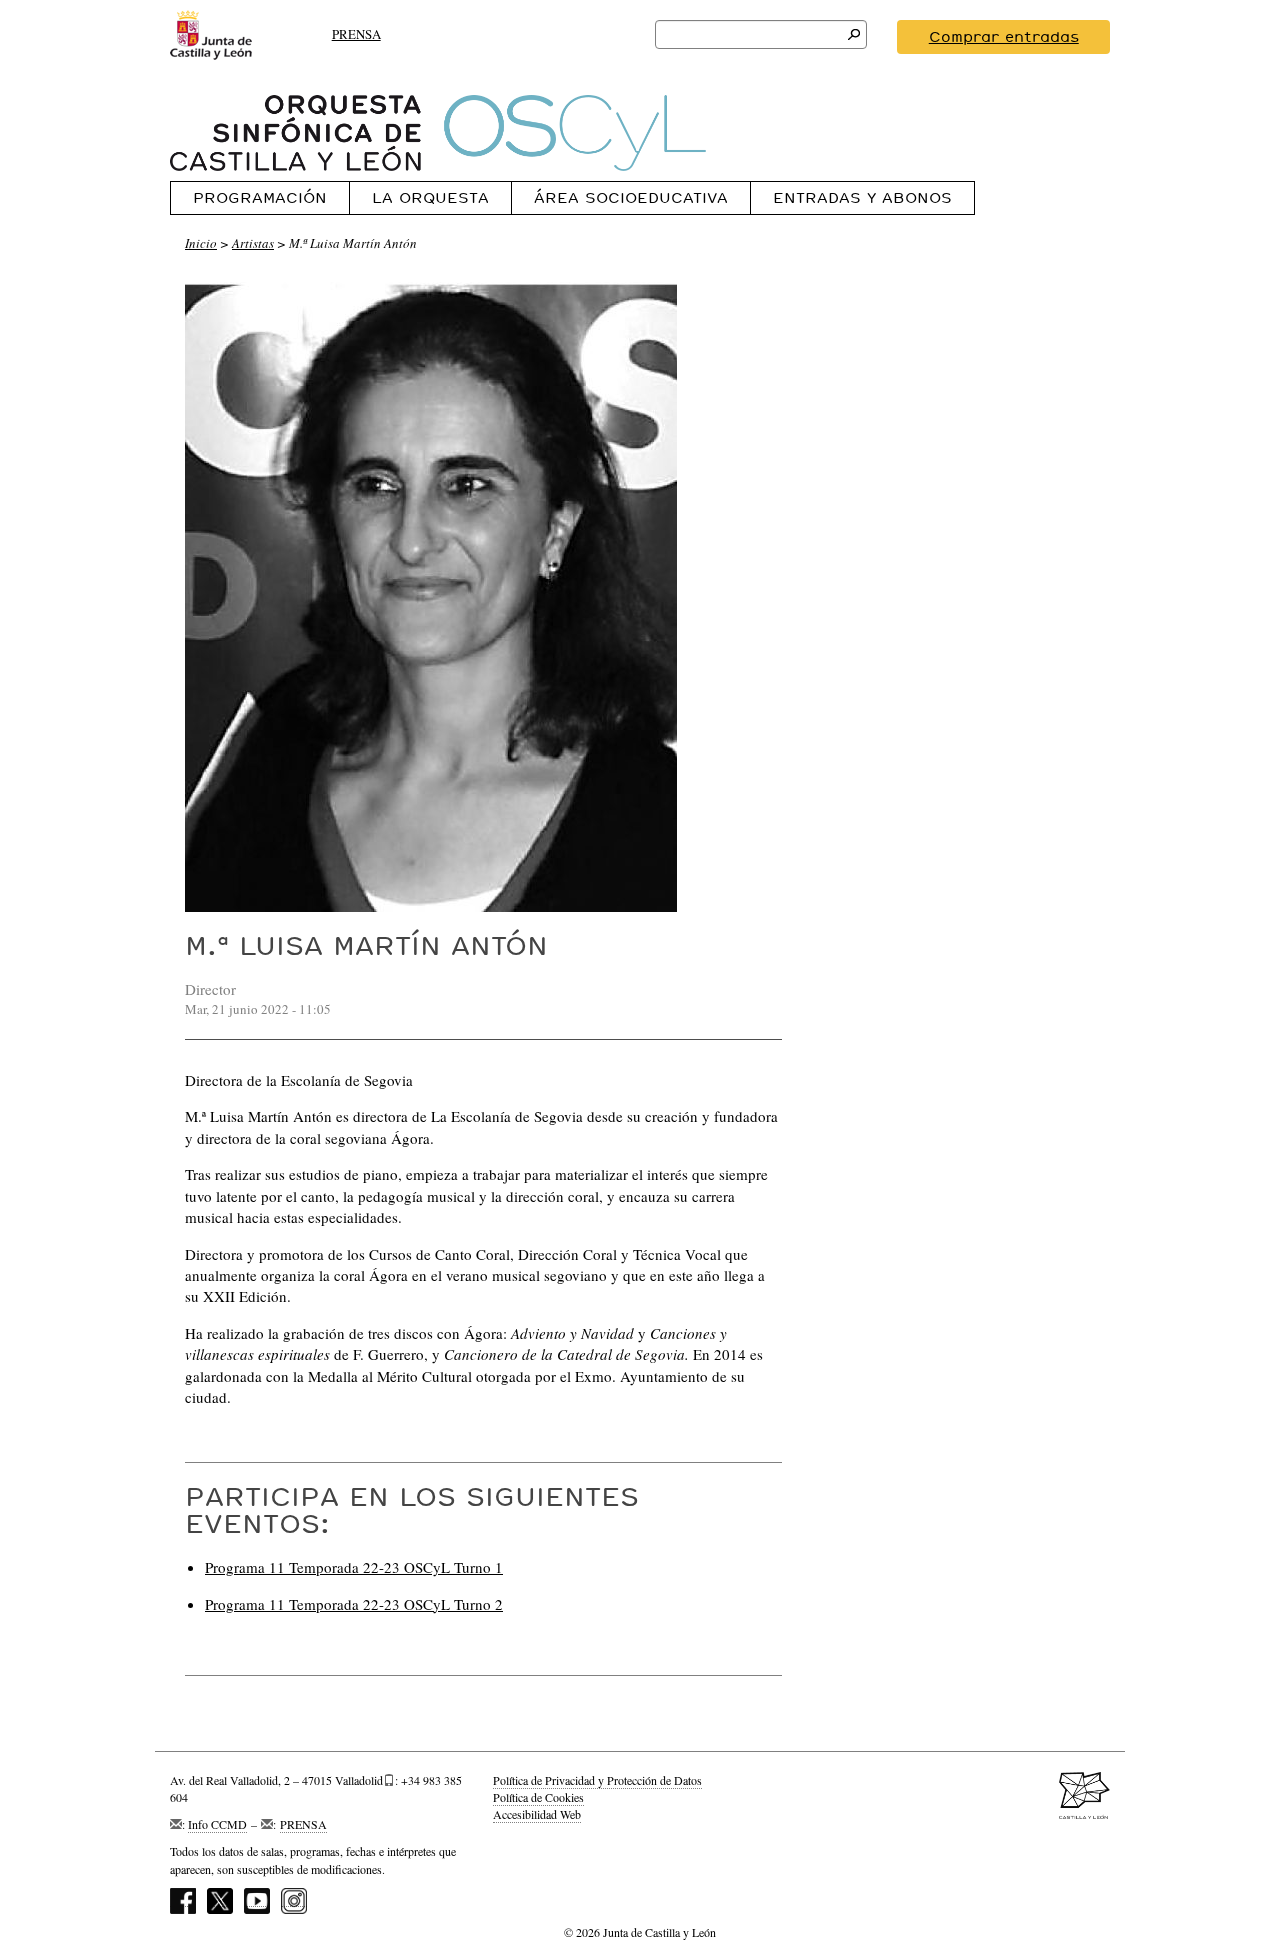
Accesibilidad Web (537, 1814)
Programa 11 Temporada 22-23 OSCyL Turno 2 (354, 1604)
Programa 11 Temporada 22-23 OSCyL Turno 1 (354, 1567)
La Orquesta (430, 197)
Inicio (201, 243)
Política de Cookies (538, 1797)
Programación (260, 197)
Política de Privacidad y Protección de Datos (597, 1780)
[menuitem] (259, 197)
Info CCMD (217, 1824)
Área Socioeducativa (631, 197)
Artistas (253, 243)
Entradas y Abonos (862, 197)
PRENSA (356, 34)
